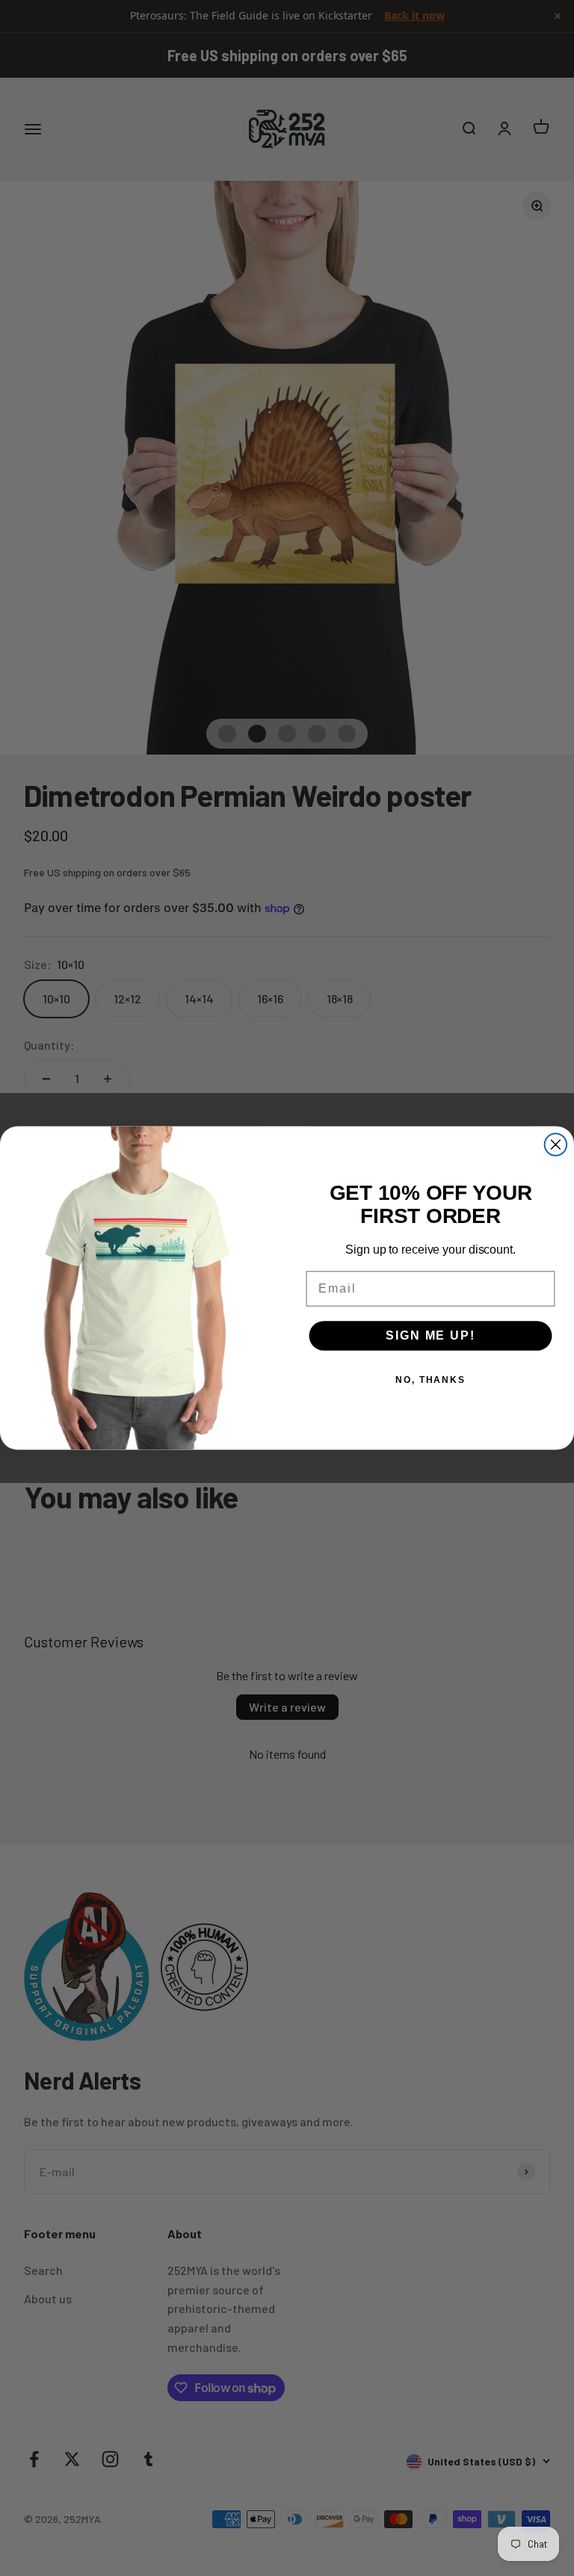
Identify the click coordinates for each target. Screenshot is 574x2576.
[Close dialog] (556, 1145)
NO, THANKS (430, 1380)
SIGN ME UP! (430, 1335)
